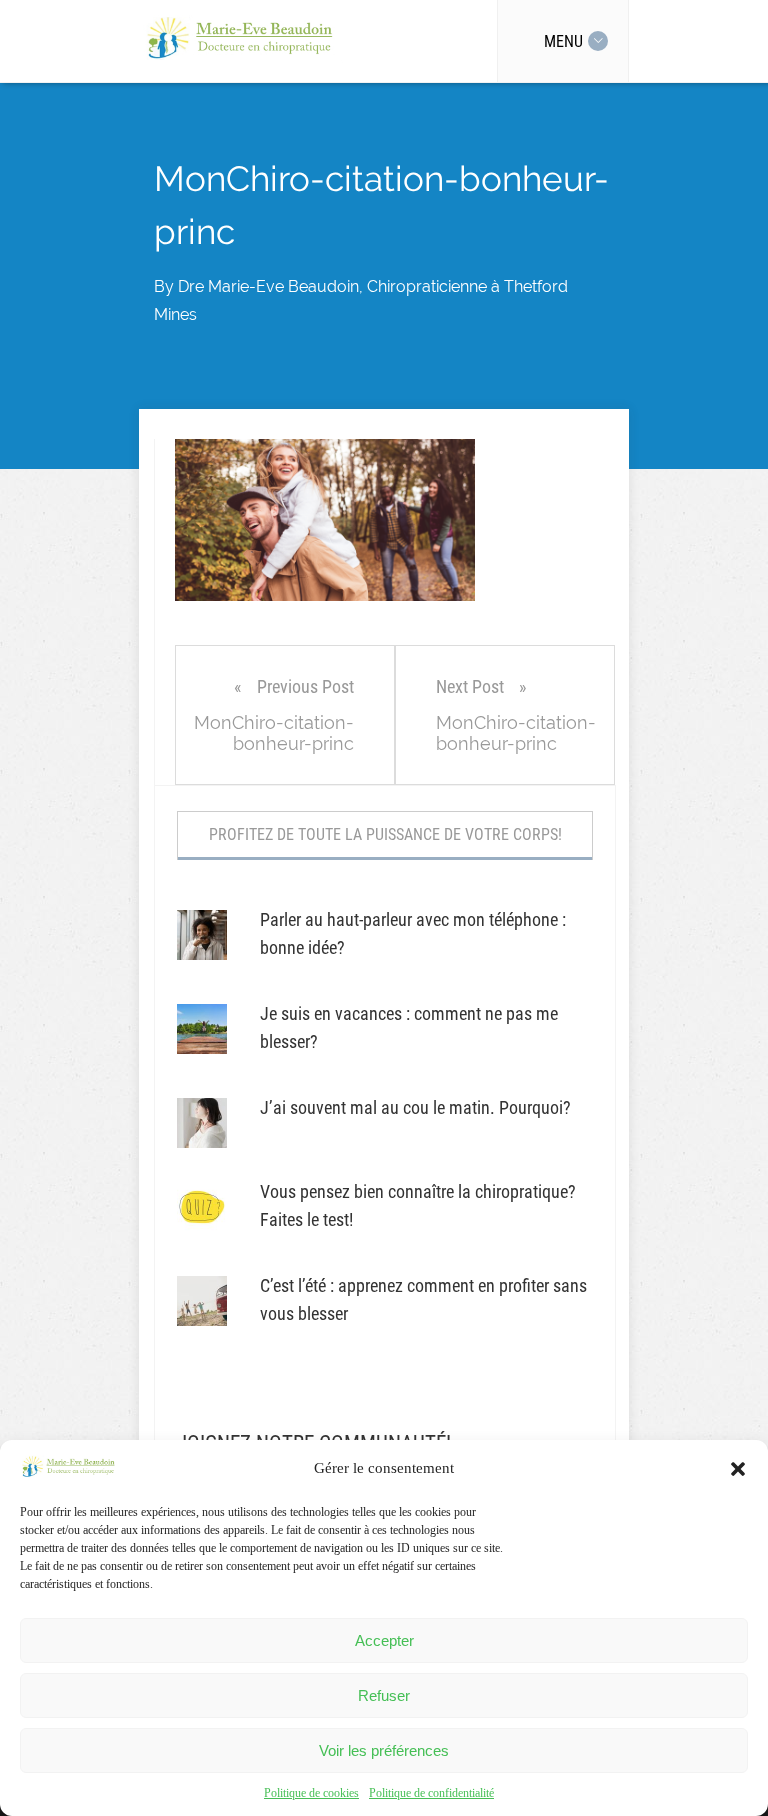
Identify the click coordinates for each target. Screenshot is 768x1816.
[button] (738, 1469)
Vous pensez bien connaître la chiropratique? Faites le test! (418, 1205)
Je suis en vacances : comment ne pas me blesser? (409, 1027)
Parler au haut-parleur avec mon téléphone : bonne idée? (413, 933)
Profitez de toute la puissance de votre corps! (385, 834)
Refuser (384, 1695)
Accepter (384, 1640)
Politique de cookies (311, 1793)
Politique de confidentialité (431, 1793)
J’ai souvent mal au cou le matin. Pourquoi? (415, 1107)
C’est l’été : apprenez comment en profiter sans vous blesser (423, 1299)
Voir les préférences (384, 1750)
